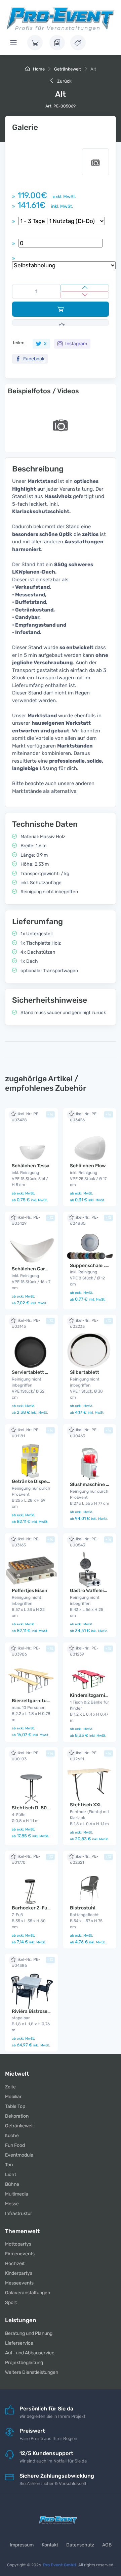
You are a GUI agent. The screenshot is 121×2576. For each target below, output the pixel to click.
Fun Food (15, 2145)
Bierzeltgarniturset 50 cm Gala (47, 1701)
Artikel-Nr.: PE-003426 (84, 1117)
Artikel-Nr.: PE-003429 (26, 1220)
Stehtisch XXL (86, 1805)
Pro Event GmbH (60, 2565)
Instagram (76, 344)
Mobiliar (13, 2097)
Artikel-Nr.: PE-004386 (26, 1962)
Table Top (15, 2106)
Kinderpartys (19, 2273)
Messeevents (19, 2283)
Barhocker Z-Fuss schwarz (42, 1908)
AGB (107, 2545)
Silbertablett (85, 1372)
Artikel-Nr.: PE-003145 (26, 1323)
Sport (11, 2302)
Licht (11, 2175)
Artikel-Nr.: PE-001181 (26, 1433)
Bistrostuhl (83, 1908)
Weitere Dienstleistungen (32, 2372)
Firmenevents (20, 2254)
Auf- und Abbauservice (30, 2353)
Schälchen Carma (32, 1269)
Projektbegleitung (24, 2363)
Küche (12, 2136)
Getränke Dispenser (34, 1481)
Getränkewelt (68, 69)
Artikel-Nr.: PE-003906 (26, 1651)
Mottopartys (18, 2244)
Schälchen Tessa (31, 1166)
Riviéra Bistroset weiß (36, 2011)
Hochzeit (15, 2264)
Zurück (64, 81)
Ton (9, 2165)
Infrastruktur (18, 2213)
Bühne (12, 2184)
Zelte (10, 2087)
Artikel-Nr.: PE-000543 (84, 1542)
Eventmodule (19, 2155)
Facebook (33, 359)
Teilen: (19, 343)
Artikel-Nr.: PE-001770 (26, 1859)
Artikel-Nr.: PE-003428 (26, 1117)
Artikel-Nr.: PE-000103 (26, 1756)
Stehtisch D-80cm (33, 1808)
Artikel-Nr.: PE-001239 (84, 1651)
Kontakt (50, 2545)
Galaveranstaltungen (28, 2293)
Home (38, 69)
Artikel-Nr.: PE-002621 (84, 1756)
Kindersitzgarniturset (95, 1695)
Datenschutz (80, 2545)
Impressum (22, 2545)
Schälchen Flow (88, 1166)
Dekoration (17, 2116)
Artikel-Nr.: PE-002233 (84, 1323)
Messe (12, 2204)
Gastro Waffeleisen (91, 1591)
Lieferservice (19, 2343)
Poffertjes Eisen (30, 1591)
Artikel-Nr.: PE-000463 (84, 1433)
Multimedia (17, 2194)
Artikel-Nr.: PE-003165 (26, 1542)
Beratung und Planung (29, 2333)
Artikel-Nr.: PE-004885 (84, 1220)
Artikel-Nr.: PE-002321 (84, 1859)
